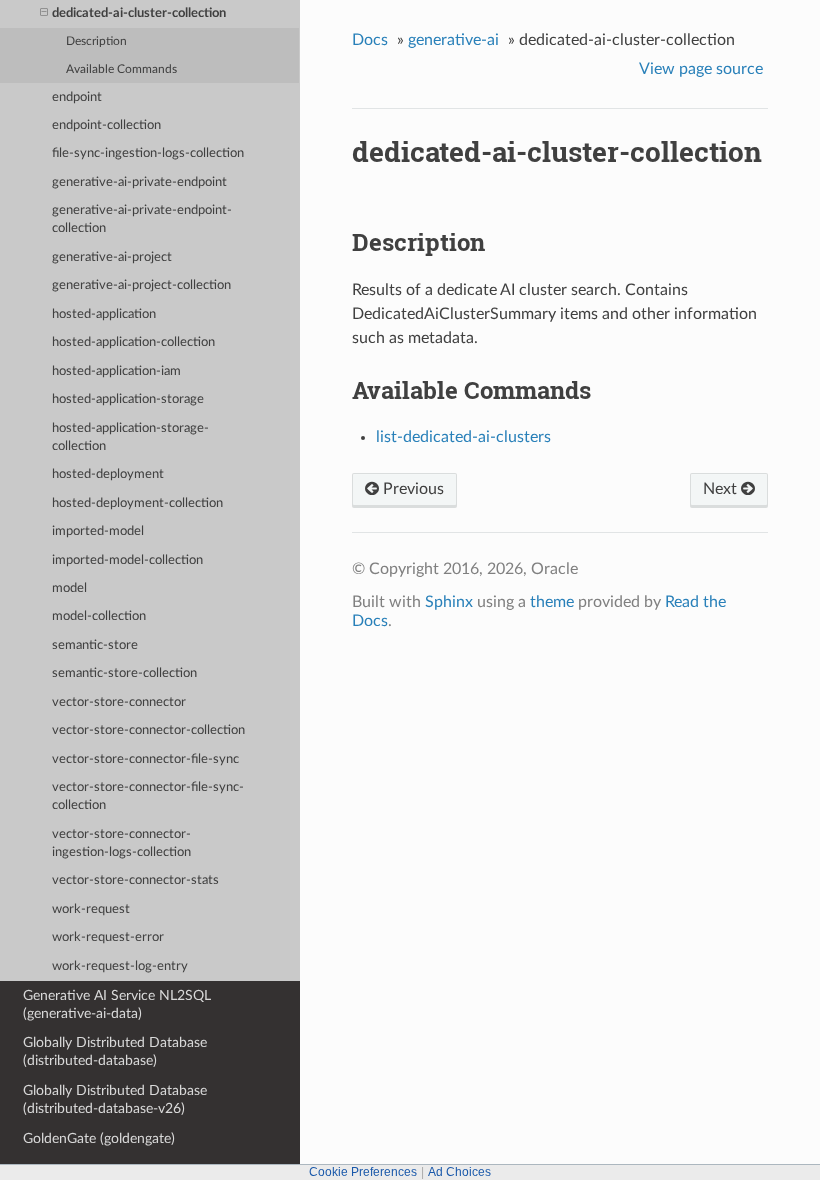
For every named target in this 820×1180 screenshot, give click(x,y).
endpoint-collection (106, 125)
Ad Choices (459, 1172)
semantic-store (95, 645)
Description (96, 41)
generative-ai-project (112, 257)
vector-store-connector (119, 702)
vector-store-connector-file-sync (145, 759)
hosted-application (104, 314)
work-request (91, 909)
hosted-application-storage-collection (130, 437)
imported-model (98, 531)
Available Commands (121, 69)
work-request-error (108, 937)
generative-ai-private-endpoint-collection (142, 219)
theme (552, 602)
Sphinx (449, 602)
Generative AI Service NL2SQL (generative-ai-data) (117, 1004)
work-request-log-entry (120, 966)
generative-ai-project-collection (141, 285)
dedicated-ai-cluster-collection (139, 13)
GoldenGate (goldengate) (99, 1138)
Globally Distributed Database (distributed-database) (115, 1051)
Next (722, 489)
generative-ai (453, 40)
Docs (370, 40)
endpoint (77, 97)
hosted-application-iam (116, 371)
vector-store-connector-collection (148, 730)
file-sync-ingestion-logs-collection (148, 153)
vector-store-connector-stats (135, 880)
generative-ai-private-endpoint (139, 182)
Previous (411, 489)
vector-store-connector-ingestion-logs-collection (121, 843)
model (69, 588)
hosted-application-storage (128, 399)
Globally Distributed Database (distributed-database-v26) (115, 1099)
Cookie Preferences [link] (363, 1172)
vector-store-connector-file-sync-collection (148, 796)
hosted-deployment (108, 474)
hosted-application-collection (133, 342)
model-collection (99, 616)
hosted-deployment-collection (137, 503)
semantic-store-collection (124, 673)
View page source (701, 69)
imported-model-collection (127, 560)
